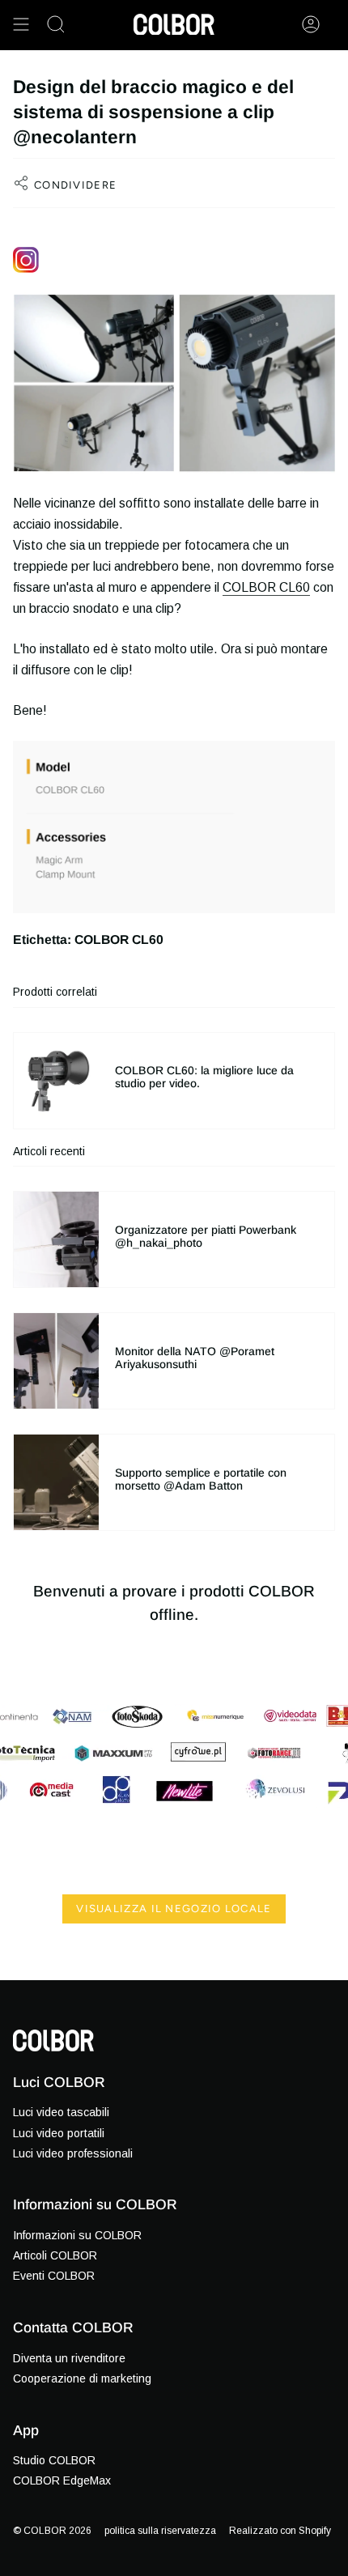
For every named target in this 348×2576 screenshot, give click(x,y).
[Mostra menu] (21, 24)
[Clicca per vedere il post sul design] (174, 260)
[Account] (311, 24)
